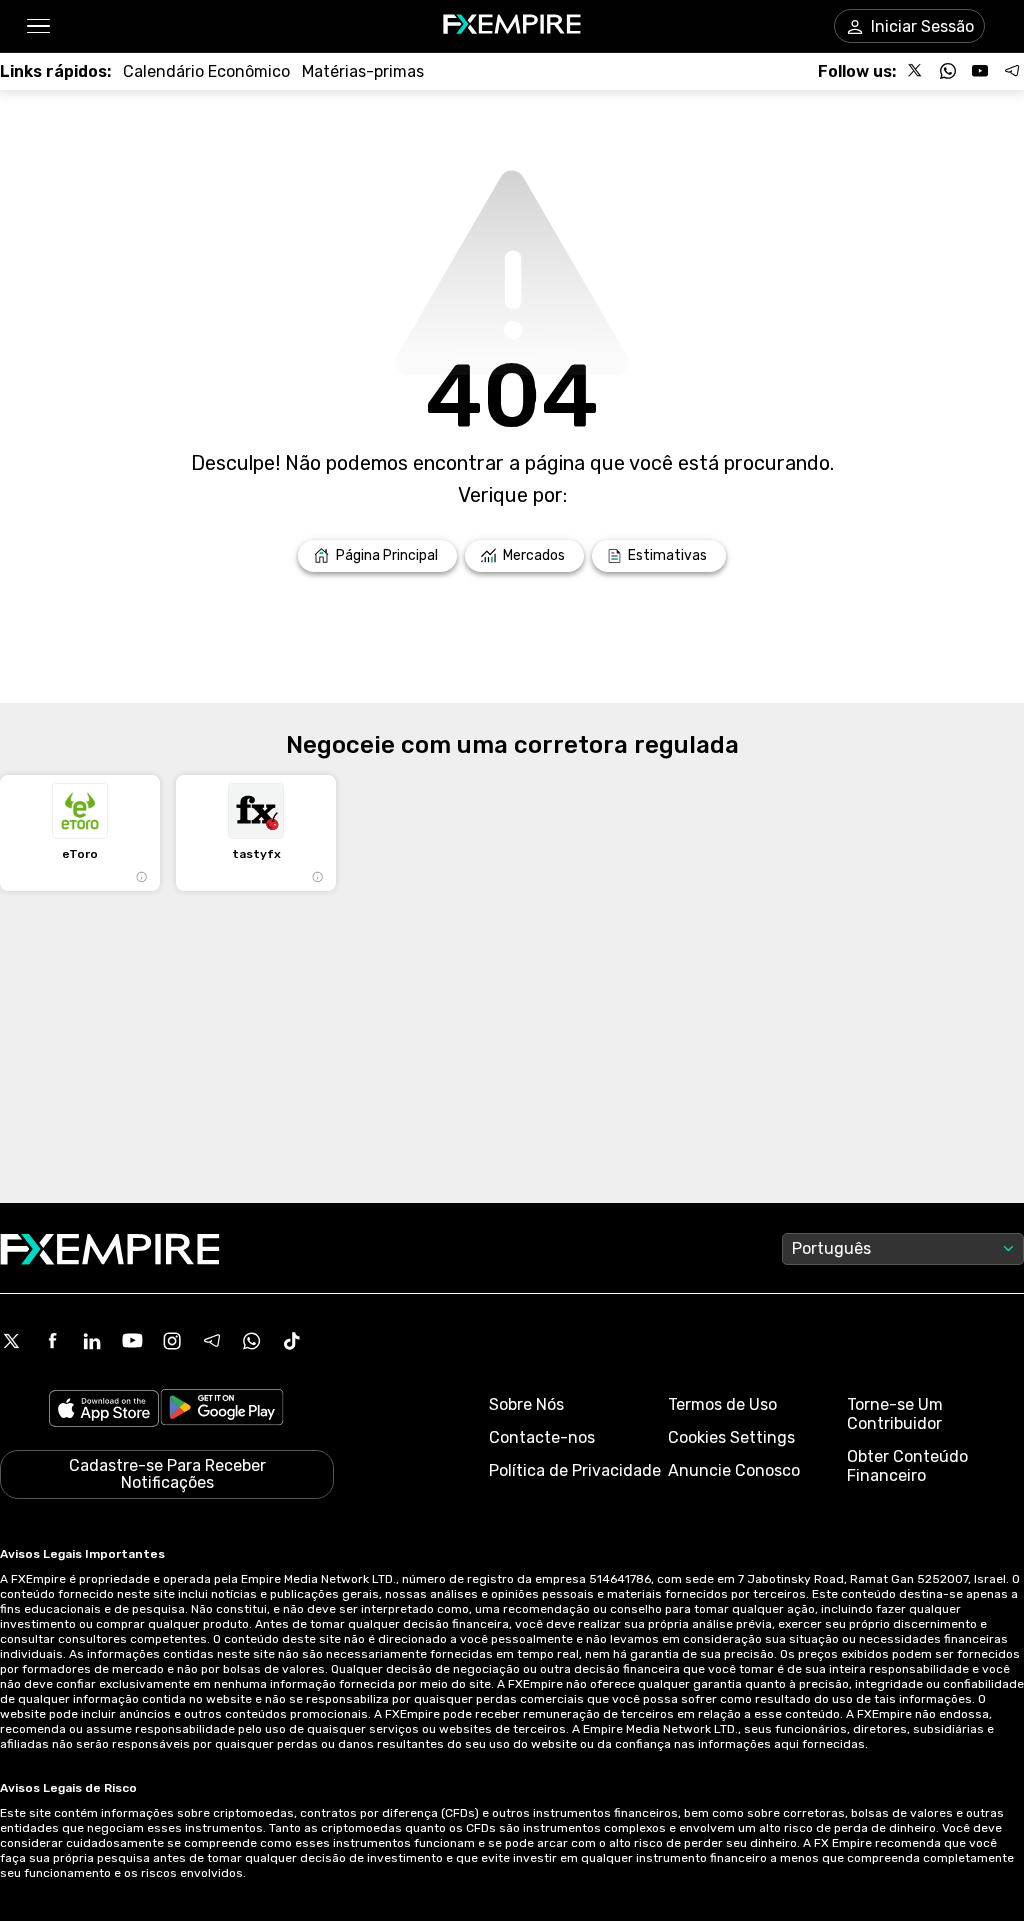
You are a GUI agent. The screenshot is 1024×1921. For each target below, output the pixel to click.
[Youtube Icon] (132, 1341)
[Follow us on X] (916, 71)
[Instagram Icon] (172, 1341)
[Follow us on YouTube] (980, 71)
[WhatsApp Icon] (252, 1341)
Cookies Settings (731, 1437)
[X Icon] (12, 1341)
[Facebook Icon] (52, 1341)
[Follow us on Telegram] (1012, 71)
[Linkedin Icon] (92, 1341)
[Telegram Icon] (212, 1341)
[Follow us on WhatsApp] (948, 71)
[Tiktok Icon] (292, 1341)
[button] (37, 26)
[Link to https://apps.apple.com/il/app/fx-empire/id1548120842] (104, 1410)
